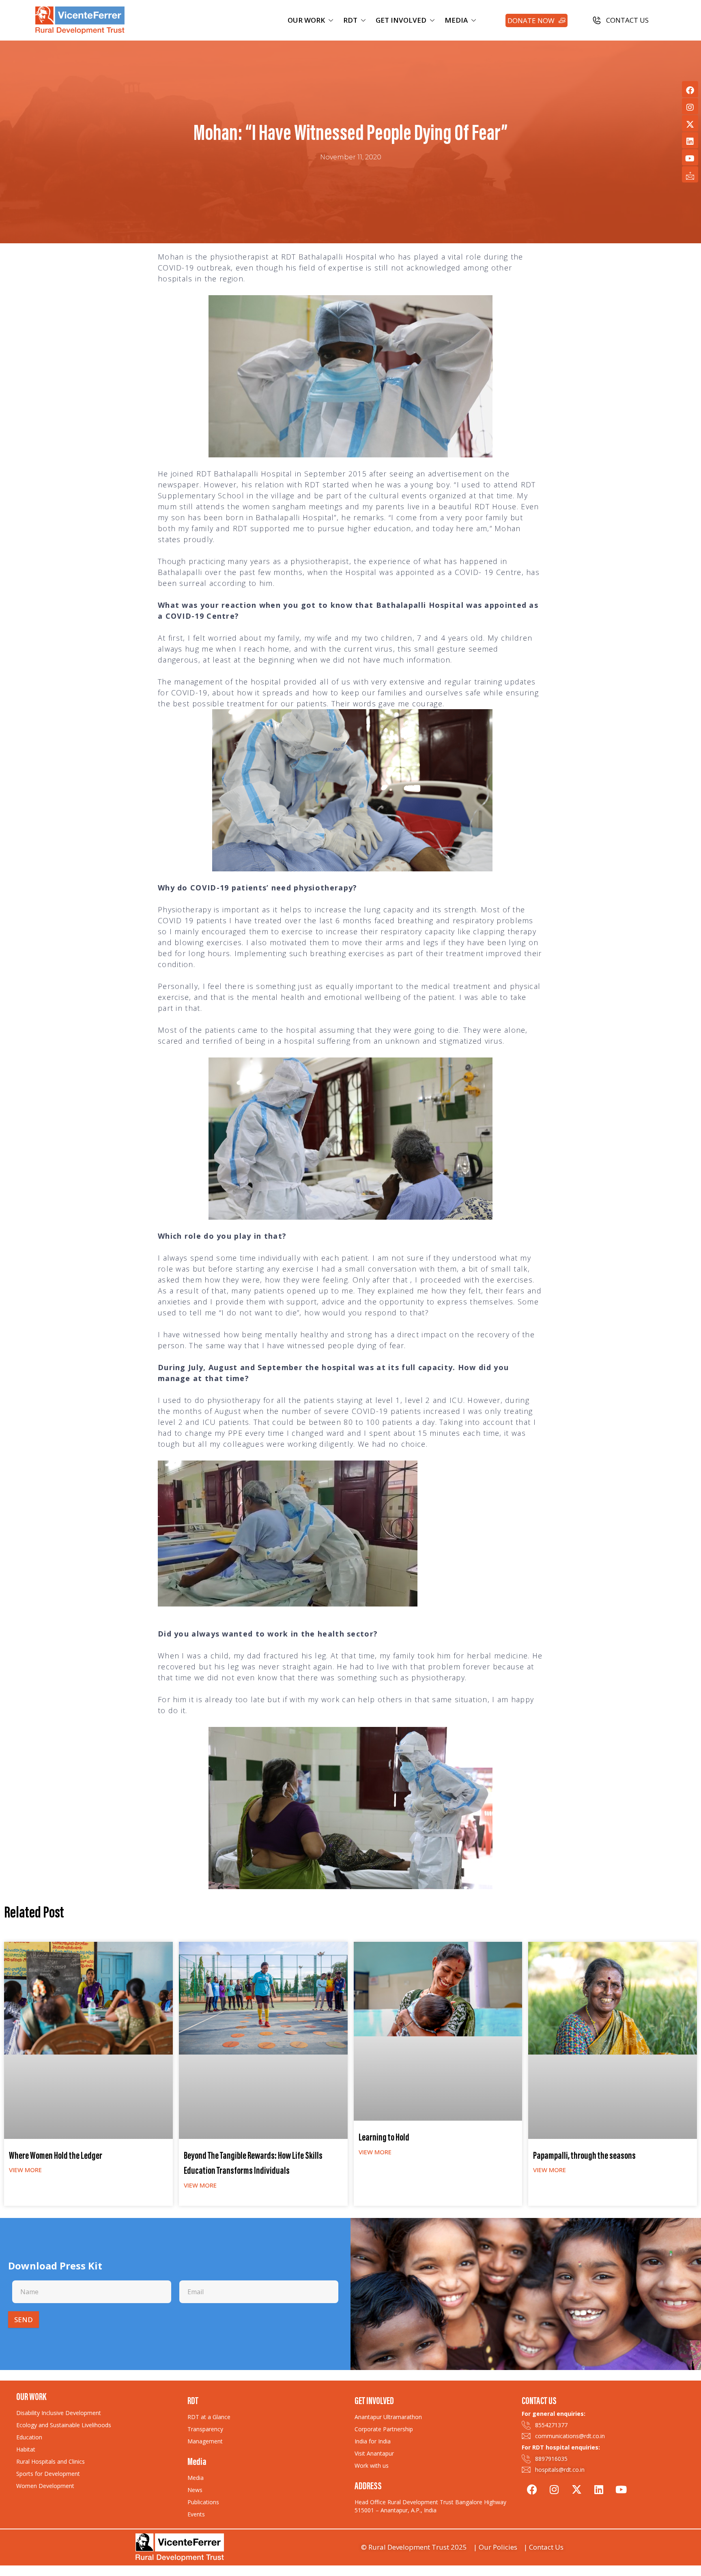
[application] (288, 1534)
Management (205, 2441)
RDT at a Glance (209, 2417)
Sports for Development (48, 2474)
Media (196, 2478)
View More (25, 2170)
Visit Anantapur (374, 2453)
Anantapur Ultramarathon (388, 2417)
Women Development (45, 2486)
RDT (350, 20)
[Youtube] (690, 157)
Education (29, 2437)
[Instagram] (690, 106)
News (195, 2490)
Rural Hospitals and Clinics (51, 2461)
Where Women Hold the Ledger (56, 2157)
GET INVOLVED (401, 20)
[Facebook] (690, 89)
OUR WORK (306, 20)
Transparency (205, 2429)
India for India (373, 2441)
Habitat (26, 2449)
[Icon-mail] (690, 174)
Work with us (372, 2466)
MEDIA (456, 20)
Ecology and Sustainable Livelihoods (64, 2425)
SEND (24, 2320)
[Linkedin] (690, 140)
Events (196, 2514)
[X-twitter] (690, 123)
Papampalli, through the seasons (584, 2157)
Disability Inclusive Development (59, 2413)
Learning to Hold (384, 2138)
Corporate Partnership (384, 2429)
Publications (203, 2502)
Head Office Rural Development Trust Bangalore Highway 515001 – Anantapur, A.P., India (430, 2506)
